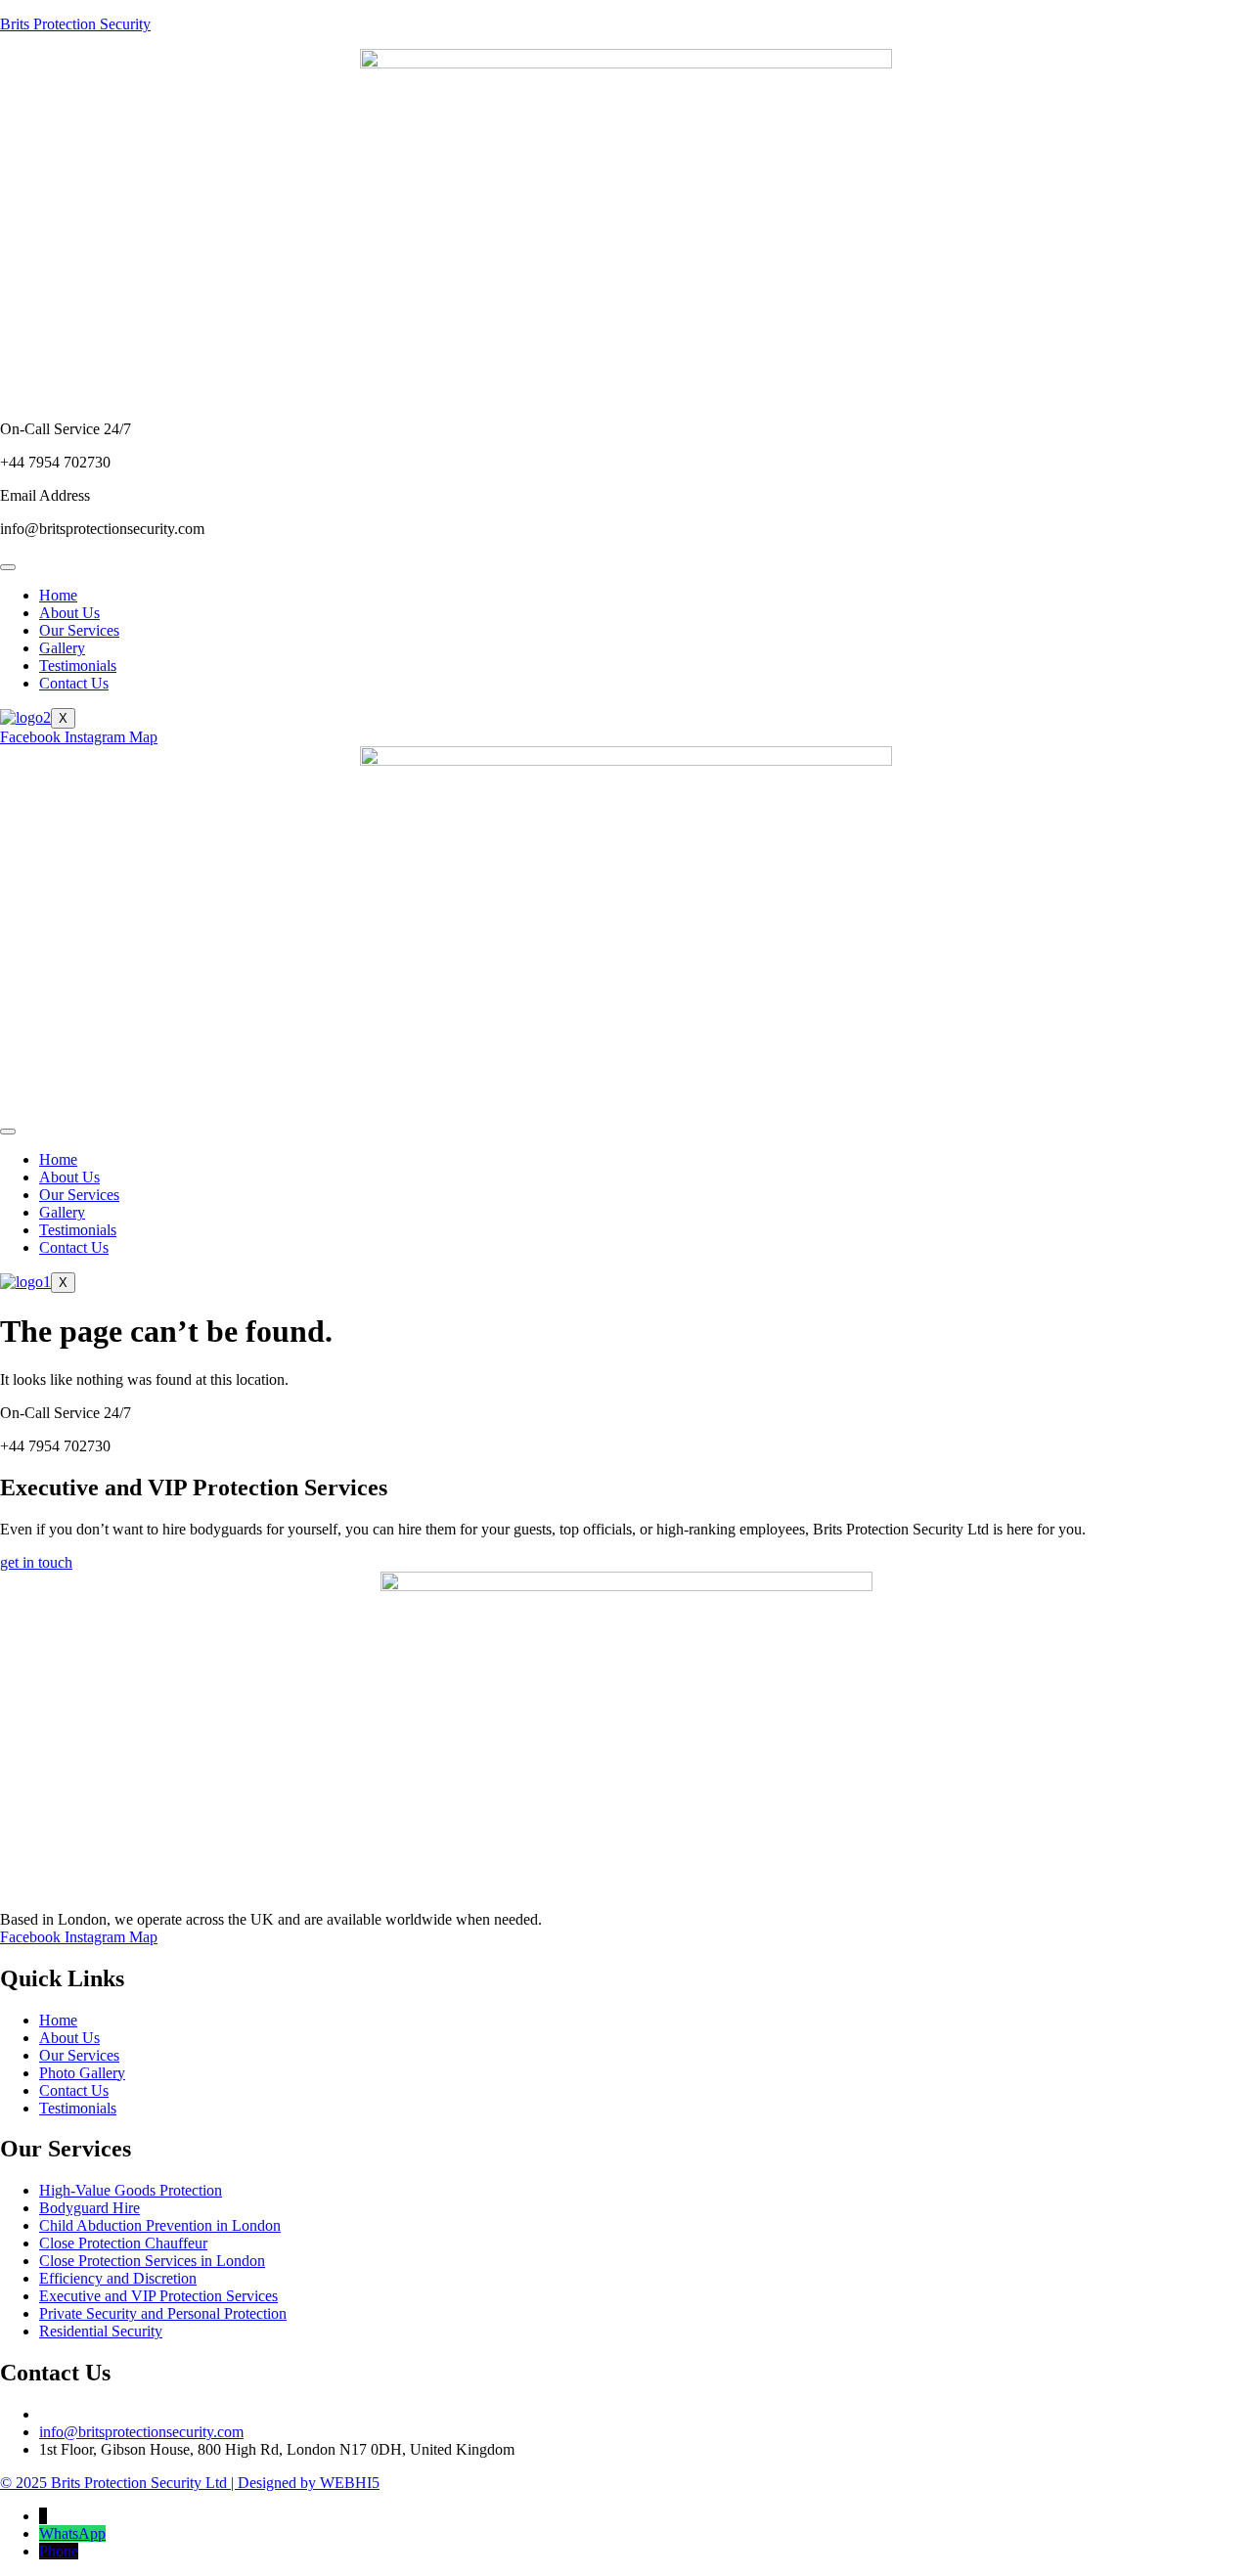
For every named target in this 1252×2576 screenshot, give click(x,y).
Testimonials (78, 666)
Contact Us (74, 683)
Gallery (62, 648)
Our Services (79, 630)
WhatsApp (72, 2533)
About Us (69, 613)
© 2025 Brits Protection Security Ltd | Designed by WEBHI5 (190, 2483)
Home (58, 595)
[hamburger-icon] (8, 567)
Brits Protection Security (75, 24)
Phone (59, 2551)
